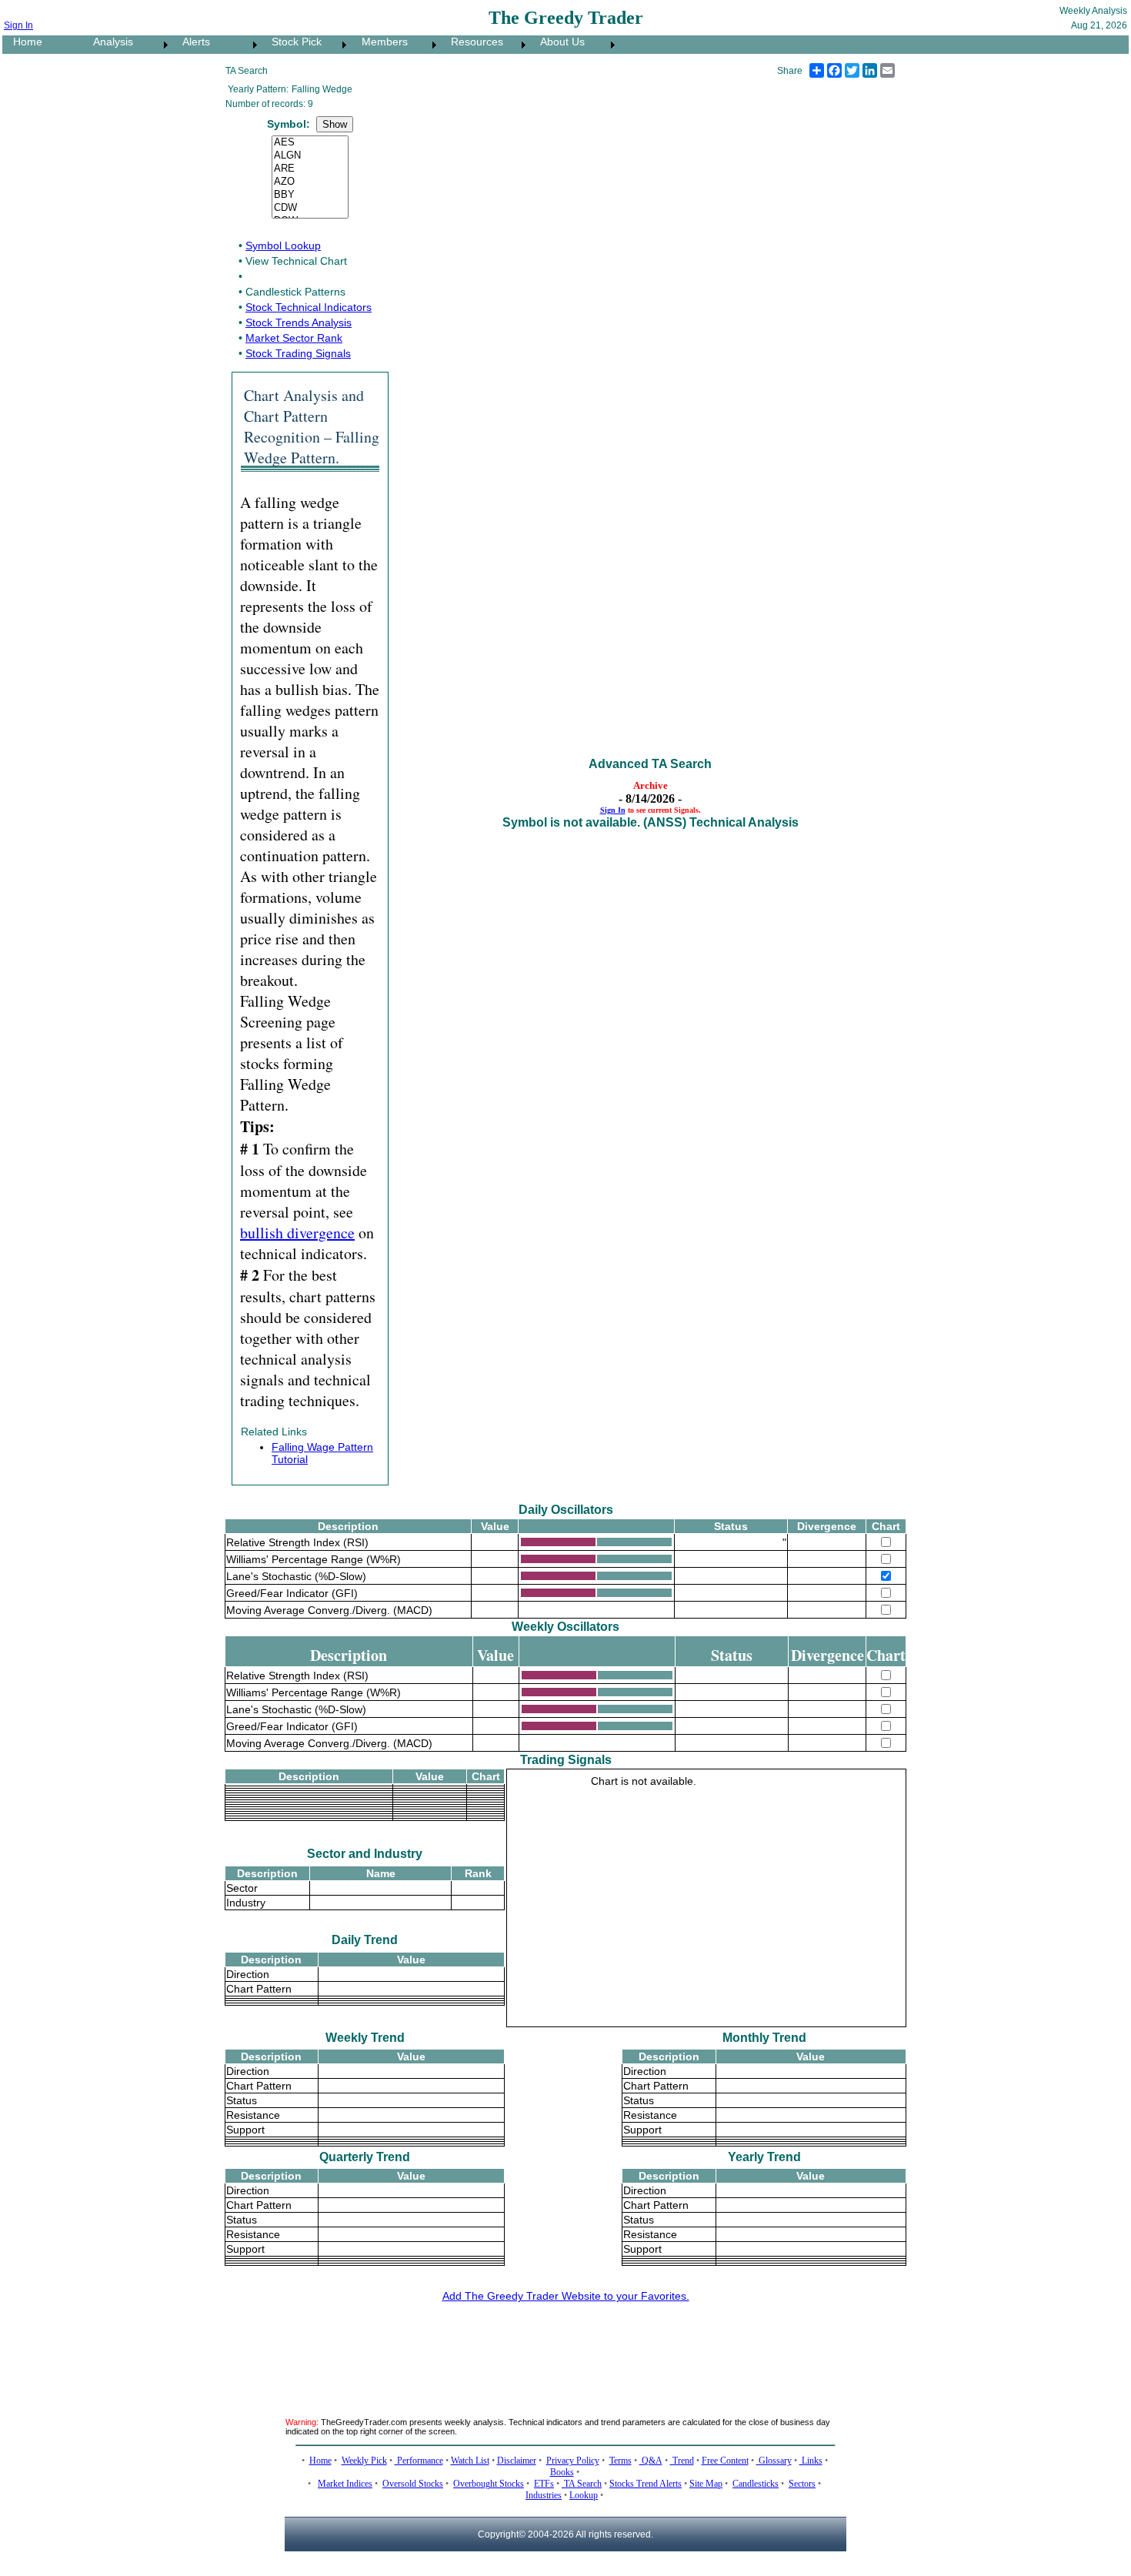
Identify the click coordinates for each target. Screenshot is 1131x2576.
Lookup (584, 2495)
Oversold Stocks (413, 2484)
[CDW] (310, 208)
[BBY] (310, 195)
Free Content (725, 2461)
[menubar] (310, 45)
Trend (682, 2461)
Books (562, 2472)
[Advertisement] (565, 2350)
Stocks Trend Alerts (646, 2484)
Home (23, 42)
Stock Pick (292, 42)
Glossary (774, 2461)
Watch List (470, 2461)
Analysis (108, 42)
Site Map (706, 2484)
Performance (419, 2461)
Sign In (18, 25)
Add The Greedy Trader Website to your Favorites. (566, 2296)
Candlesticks (756, 2484)
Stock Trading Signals (298, 353)
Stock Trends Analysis (299, 322)
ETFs (544, 2484)
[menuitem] (42, 45)
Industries (544, 2495)
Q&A (651, 2461)
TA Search (582, 2484)
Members (380, 42)
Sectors (802, 2484)
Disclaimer (517, 2461)
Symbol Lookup (283, 246)
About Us (558, 42)
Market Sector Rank (294, 338)
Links (811, 2461)
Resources (472, 42)
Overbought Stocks (489, 2484)
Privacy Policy (573, 2461)
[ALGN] (310, 156)
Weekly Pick (364, 2461)
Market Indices (345, 2484)
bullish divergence (297, 1233)
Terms (621, 2461)
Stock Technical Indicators (309, 307)
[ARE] (310, 169)
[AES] (310, 143)
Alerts (192, 42)
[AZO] (310, 182)
